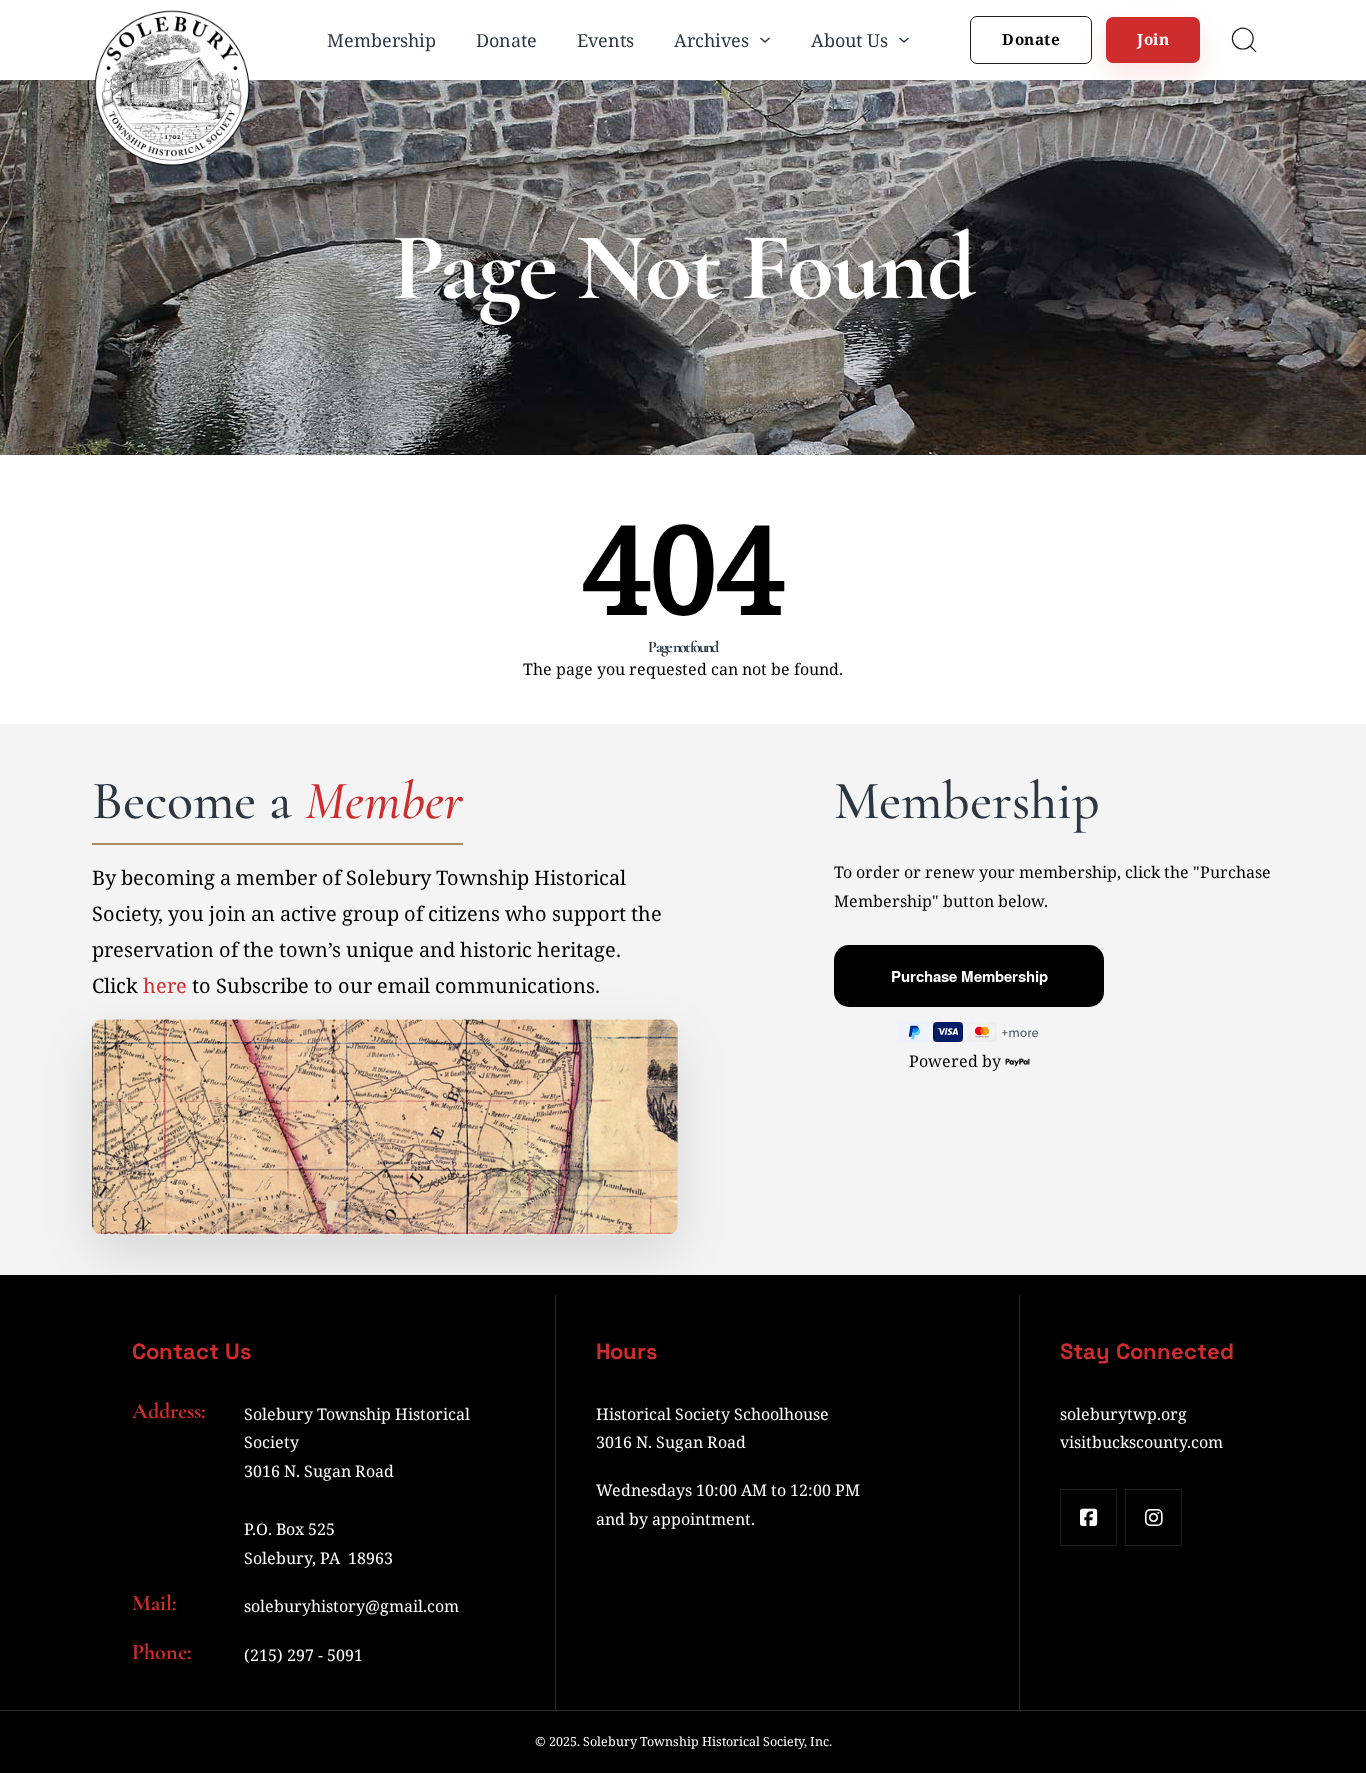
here (165, 985)
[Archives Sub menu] (765, 40)
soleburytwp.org (1123, 1414)
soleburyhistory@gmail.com (351, 1606)
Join (1153, 39)
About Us (849, 40)
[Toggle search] (1244, 40)
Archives (711, 40)
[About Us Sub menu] (904, 40)
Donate (506, 40)
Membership (381, 40)
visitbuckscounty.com (1141, 1442)
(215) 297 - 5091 (303, 1655)
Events (605, 40)
